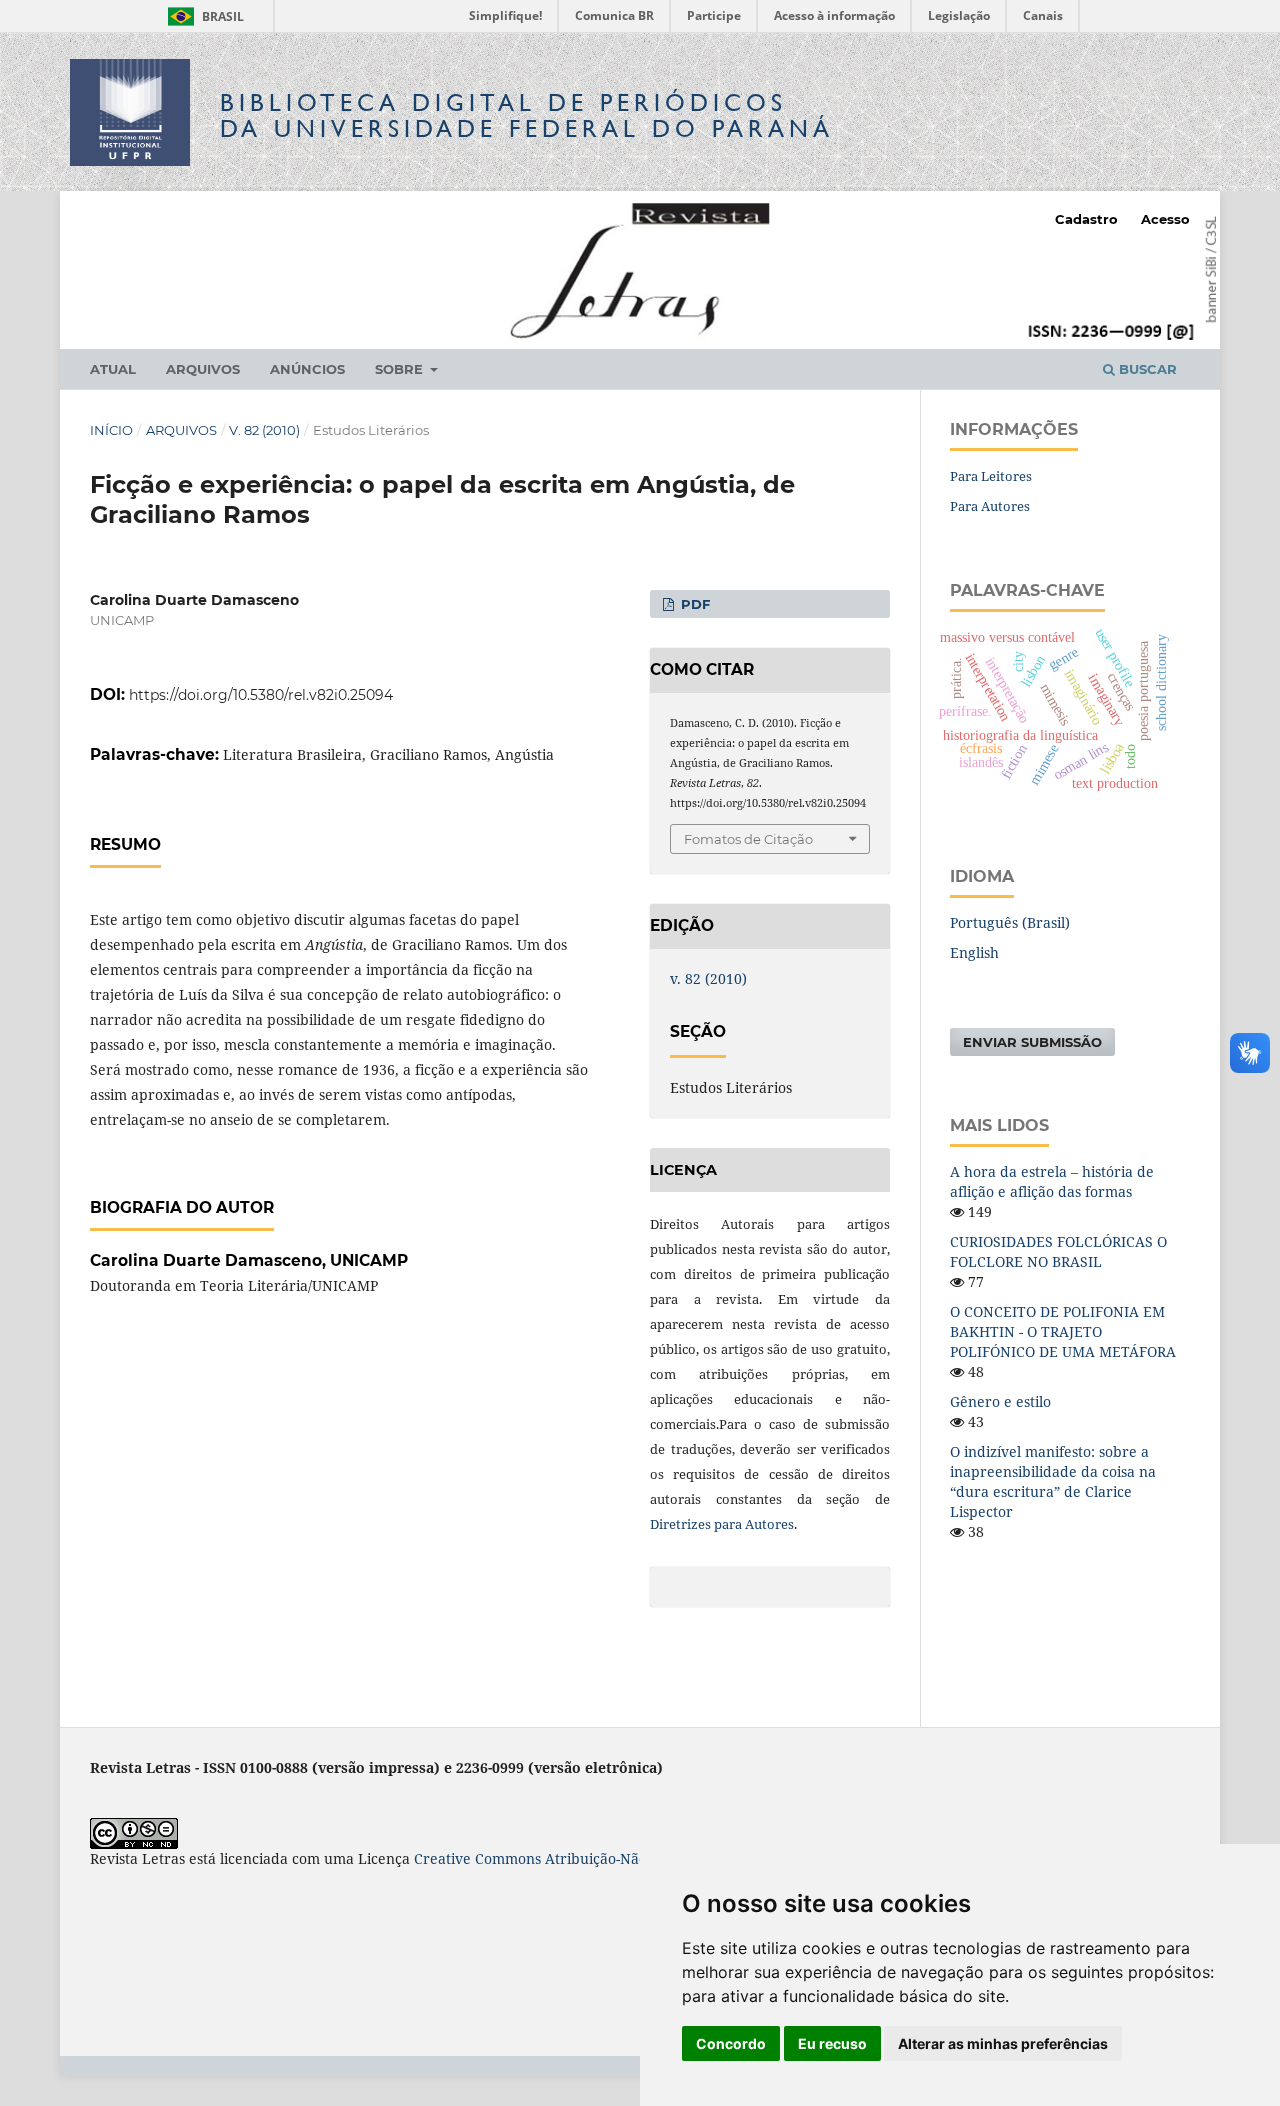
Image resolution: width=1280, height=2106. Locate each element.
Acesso (1165, 219)
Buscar (1146, 369)
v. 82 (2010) (264, 430)
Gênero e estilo (1000, 1401)
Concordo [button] (731, 2043)
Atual (113, 369)
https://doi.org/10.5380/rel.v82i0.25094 (261, 695)
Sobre (401, 369)
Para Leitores (991, 476)
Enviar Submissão (1032, 1042)
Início (111, 430)
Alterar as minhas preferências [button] (1003, 2043)
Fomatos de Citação (748, 839)
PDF (693, 604)
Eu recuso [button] (832, 2043)
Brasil (202, 16)
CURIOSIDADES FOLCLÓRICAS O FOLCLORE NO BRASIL (1058, 1251)
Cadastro (1086, 219)
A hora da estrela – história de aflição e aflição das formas (1052, 1181)
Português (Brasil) (1010, 922)
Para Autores (990, 506)
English (974, 952)
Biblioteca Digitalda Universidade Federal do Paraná (527, 115)
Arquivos (203, 369)
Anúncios (307, 369)
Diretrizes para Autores (722, 1524)
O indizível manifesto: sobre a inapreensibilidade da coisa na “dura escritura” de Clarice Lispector (1053, 1481)
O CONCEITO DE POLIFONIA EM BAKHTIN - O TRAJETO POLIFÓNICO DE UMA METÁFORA (1063, 1331)
